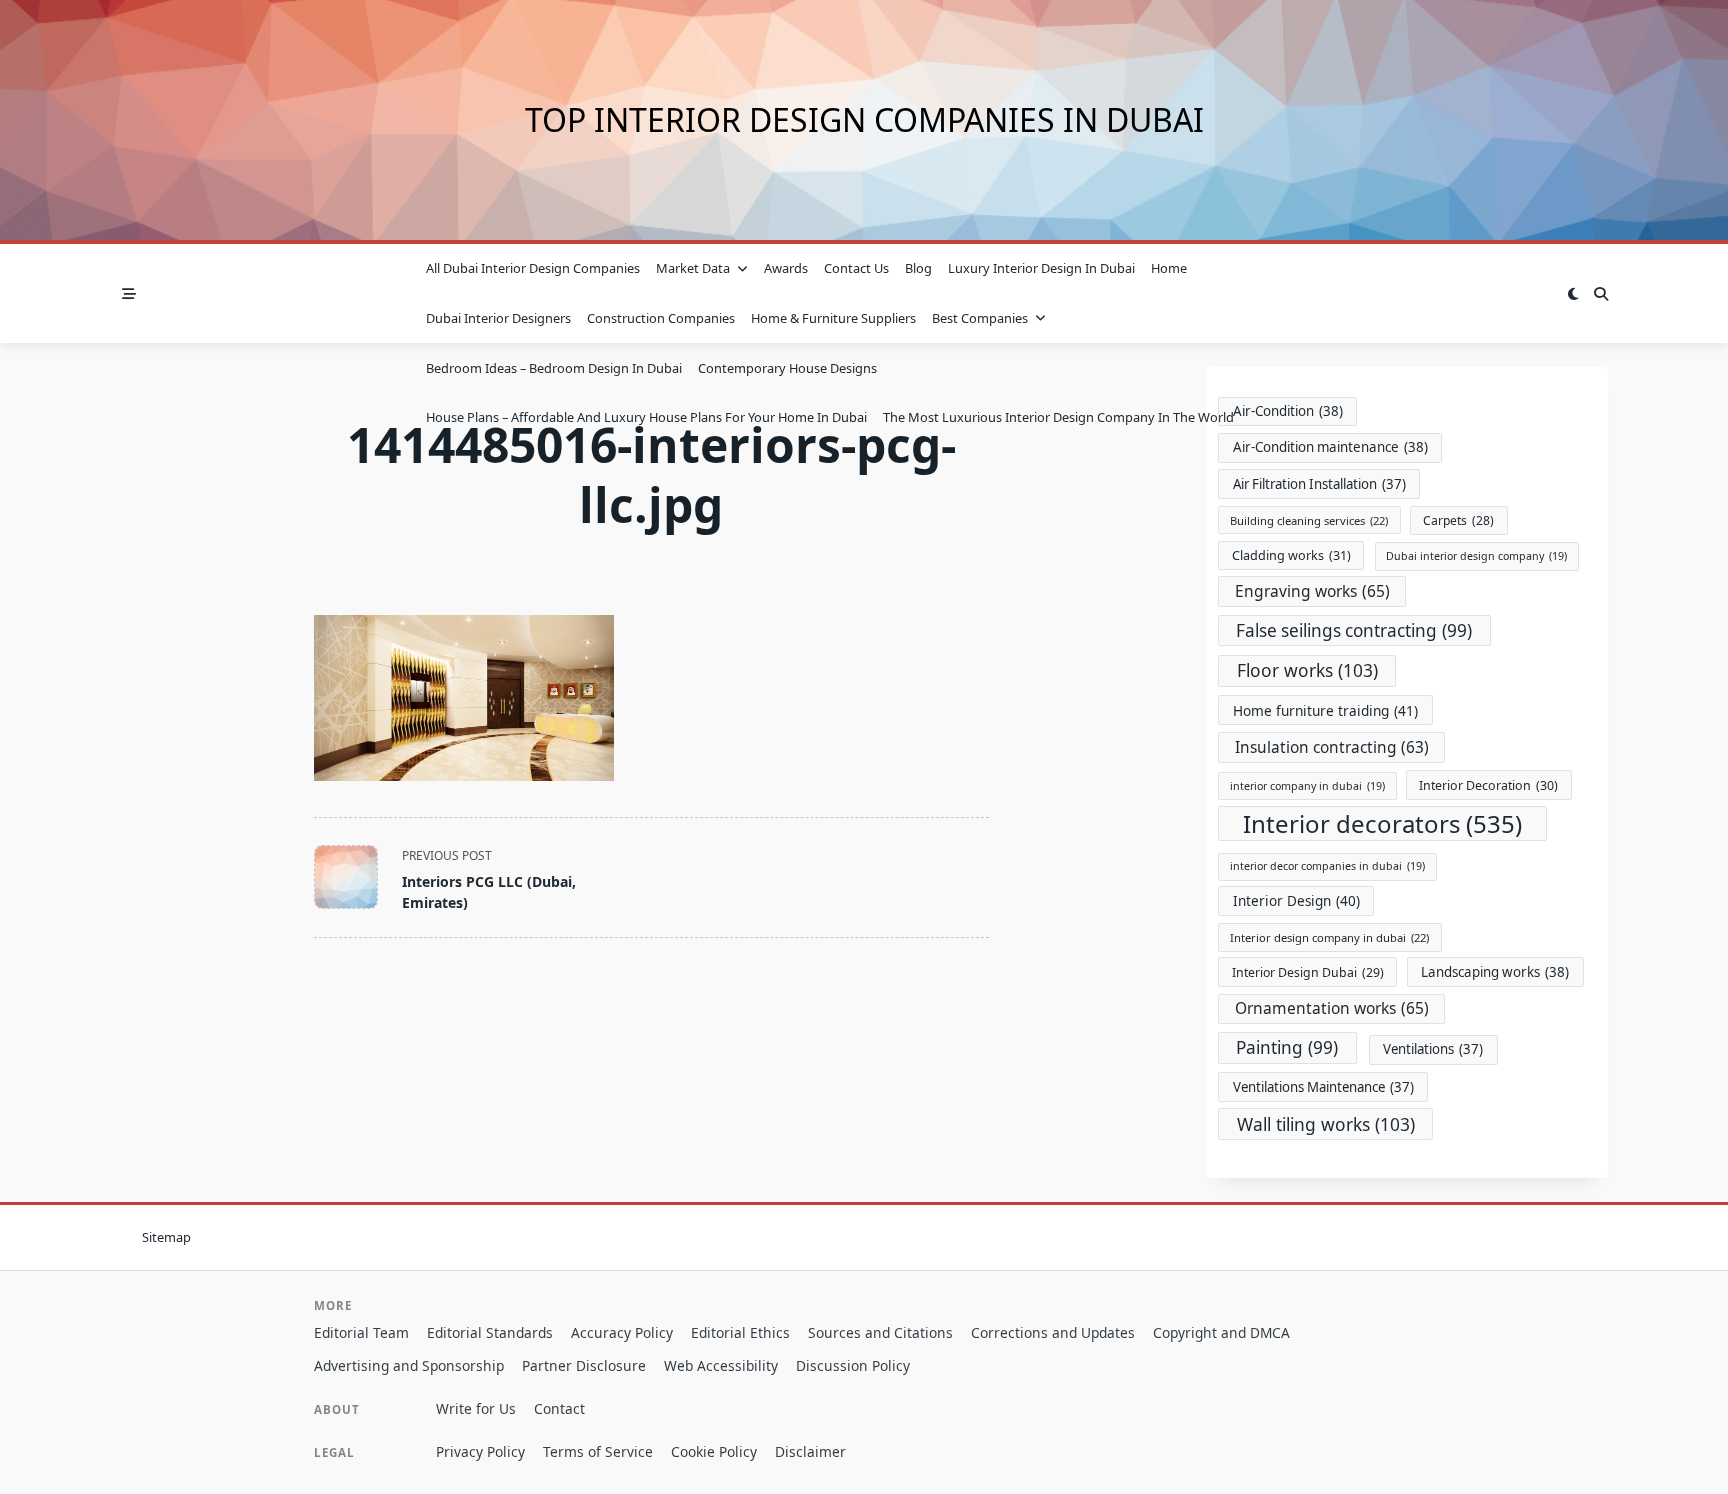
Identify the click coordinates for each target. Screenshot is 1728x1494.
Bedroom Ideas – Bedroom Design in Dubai (554, 368)
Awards (786, 268)
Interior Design (1296, 901)
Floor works (1307, 670)
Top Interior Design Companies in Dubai (864, 119)
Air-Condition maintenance (1330, 447)
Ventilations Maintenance (1323, 1087)
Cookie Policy (714, 1451)
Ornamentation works (1332, 1008)
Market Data (693, 268)
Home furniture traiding (1325, 710)
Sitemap (166, 1238)
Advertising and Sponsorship (409, 1365)
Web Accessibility (721, 1365)
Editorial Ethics (740, 1332)
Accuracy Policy (622, 1332)
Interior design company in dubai (1329, 937)
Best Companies (980, 318)
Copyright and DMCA (1221, 1332)
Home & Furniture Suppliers (833, 318)
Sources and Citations (880, 1332)
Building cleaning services (1309, 520)
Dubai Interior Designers (498, 318)
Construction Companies (661, 318)
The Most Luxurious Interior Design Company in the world (1058, 417)
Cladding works (1291, 555)
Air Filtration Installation (1319, 484)
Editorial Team (361, 1332)
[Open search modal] (1601, 294)
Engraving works (1312, 591)
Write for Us (476, 1408)
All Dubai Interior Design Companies (533, 268)
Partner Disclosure (584, 1365)
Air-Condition (1288, 411)
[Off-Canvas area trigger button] (129, 294)
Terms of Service (598, 1451)
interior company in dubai (1307, 786)
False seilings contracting (1354, 630)
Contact (559, 1408)
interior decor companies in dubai (1327, 866)
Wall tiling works (1326, 1124)
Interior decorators (1382, 823)
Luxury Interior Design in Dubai (1041, 268)
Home (1169, 268)
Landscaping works (1495, 972)
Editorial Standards (490, 1332)
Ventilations (1433, 1049)
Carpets (1458, 520)
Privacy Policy (480, 1451)
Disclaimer (810, 1451)
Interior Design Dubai (1308, 972)
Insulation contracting (1332, 747)
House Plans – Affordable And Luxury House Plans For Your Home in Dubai (646, 417)
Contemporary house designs (787, 368)
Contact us (856, 268)
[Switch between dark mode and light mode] (1573, 294)
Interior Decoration (1488, 785)
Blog (918, 268)
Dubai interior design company (1476, 556)
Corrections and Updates (1053, 1332)
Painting (1287, 1047)
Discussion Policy (853, 1365)
